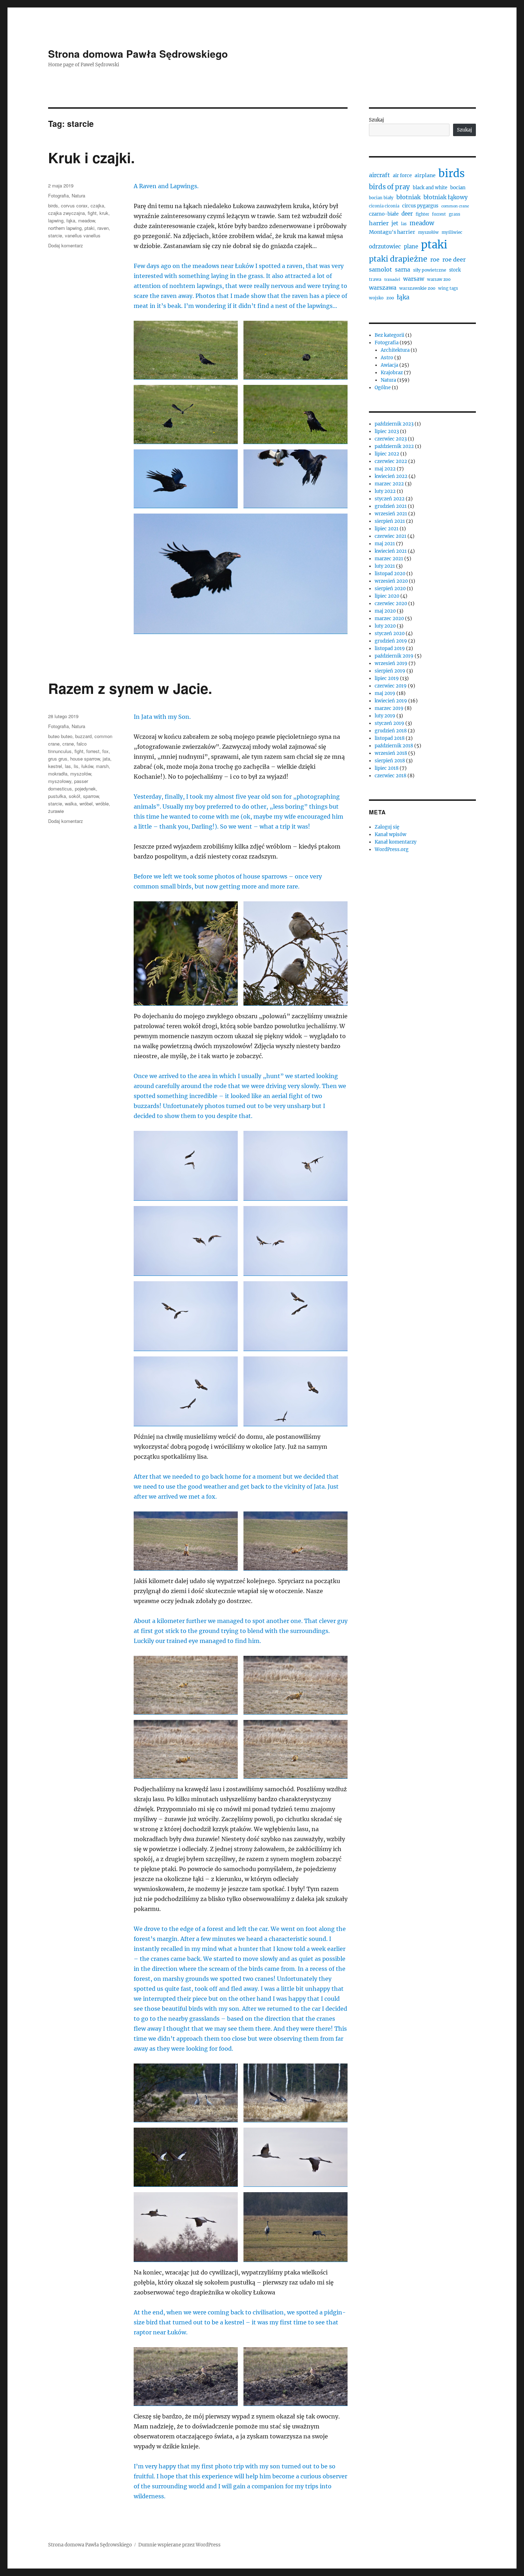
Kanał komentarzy (395, 842)
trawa (375, 279)
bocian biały (381, 198)
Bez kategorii (389, 335)
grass (454, 214)
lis (76, 766)
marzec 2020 (389, 619)
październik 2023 (394, 424)
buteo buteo (60, 736)
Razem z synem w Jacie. (130, 688)
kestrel (55, 766)
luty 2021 (385, 566)
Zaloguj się (387, 827)
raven (103, 228)
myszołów (81, 774)
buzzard (83, 736)
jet (395, 223)
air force (402, 176)
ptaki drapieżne (398, 259)
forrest (93, 751)
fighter (422, 214)
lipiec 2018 (387, 768)
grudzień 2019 (391, 641)
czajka (97, 205)
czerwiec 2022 (391, 461)
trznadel (392, 280)
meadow (86, 220)
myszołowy (60, 781)
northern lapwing (65, 228)
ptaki (89, 228)
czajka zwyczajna (66, 213)
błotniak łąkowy (446, 197)
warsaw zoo (439, 279)
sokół (75, 796)
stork (455, 270)
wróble (102, 803)
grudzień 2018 (391, 731)
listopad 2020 (390, 574)
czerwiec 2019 (391, 686)
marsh (102, 766)
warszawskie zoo (417, 288)
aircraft (379, 175)
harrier (379, 223)
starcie (55, 235)
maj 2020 (385, 611)
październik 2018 (394, 746)
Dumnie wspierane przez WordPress (179, 2545)
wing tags (448, 288)
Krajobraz (392, 373)
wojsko (376, 298)
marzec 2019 (389, 708)
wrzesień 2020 (391, 581)
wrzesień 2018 (391, 753)
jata (106, 759)
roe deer (454, 259)
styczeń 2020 (390, 633)
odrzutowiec (385, 246)
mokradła (58, 774)
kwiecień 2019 (391, 701)
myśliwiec (452, 232)
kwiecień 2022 (391, 476)
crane (68, 744)
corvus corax (74, 205)
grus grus (58, 759)
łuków (87, 766)
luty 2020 (385, 626)
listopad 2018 (390, 738)
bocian (458, 188)
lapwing (56, 220)
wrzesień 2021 (391, 514)
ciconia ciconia (384, 206)
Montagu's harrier (392, 232)
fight (92, 213)
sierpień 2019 (390, 671)
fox (106, 751)
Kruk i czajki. (91, 157)
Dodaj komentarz (66, 245)
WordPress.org (392, 849)
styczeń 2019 (389, 723)
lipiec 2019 (387, 678)
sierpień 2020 (390, 589)
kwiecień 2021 (391, 551)
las (68, 766)
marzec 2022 (389, 484)
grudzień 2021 (391, 506)
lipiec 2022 (387, 454)
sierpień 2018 (390, 761)
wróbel (86, 803)
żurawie (56, 811)
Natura (78, 195)
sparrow (91, 796)
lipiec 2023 (387, 431)
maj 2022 (385, 469)
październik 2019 (394, 656)
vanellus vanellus (83, 235)
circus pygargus (420, 206)
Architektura (395, 350)
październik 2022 (394, 446)
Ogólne (383, 388)
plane (411, 246)
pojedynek (85, 789)
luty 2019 (385, 716)
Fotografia (58, 195)
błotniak (409, 197)
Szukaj (376, 120)
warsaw (414, 279)
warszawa (383, 288)
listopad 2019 (390, 648)
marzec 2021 (389, 559)
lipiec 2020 (387, 596)
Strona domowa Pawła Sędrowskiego (138, 54)
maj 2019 (385, 693)
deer (407, 214)
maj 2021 (385, 544)
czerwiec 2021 (391, 536)
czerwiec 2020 (391, 604)
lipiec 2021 (387, 529)
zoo (390, 298)
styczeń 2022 (390, 499)
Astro (387, 358)
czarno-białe (384, 214)
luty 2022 (385, 491)
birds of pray (389, 187)
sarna (403, 270)
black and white (430, 188)
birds (53, 205)
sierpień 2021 (390, 521)
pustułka (57, 796)
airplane (425, 175)
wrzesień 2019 (391, 663)
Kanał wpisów (391, 834)
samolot (381, 269)
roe (435, 259)
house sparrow (85, 759)
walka (71, 803)
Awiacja (389, 365)
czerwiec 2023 (391, 439)
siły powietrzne (430, 270)
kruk (104, 213)
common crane (455, 206)
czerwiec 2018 (391, 776)
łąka (71, 220)
